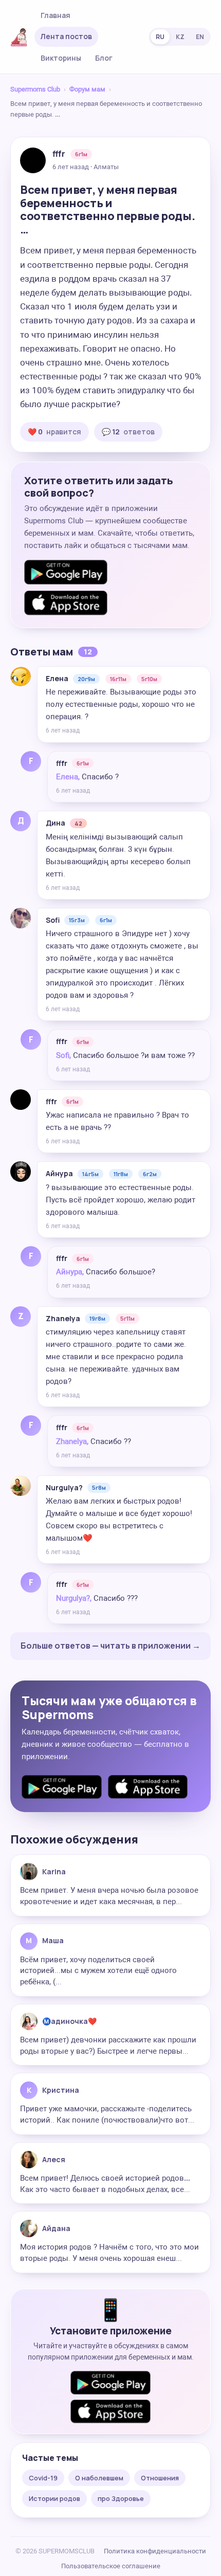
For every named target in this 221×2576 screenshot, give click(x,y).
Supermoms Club (35, 89)
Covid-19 (43, 2478)
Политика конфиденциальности (155, 2551)
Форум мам (87, 89)
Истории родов (54, 2498)
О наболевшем (99, 2478)
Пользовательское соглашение (111, 2566)
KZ (180, 37)
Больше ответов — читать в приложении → (110, 1646)
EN (200, 37)
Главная (56, 15)
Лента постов (66, 36)
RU (160, 37)
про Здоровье (121, 2498)
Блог (104, 58)
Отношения (160, 2478)
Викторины (61, 58)
